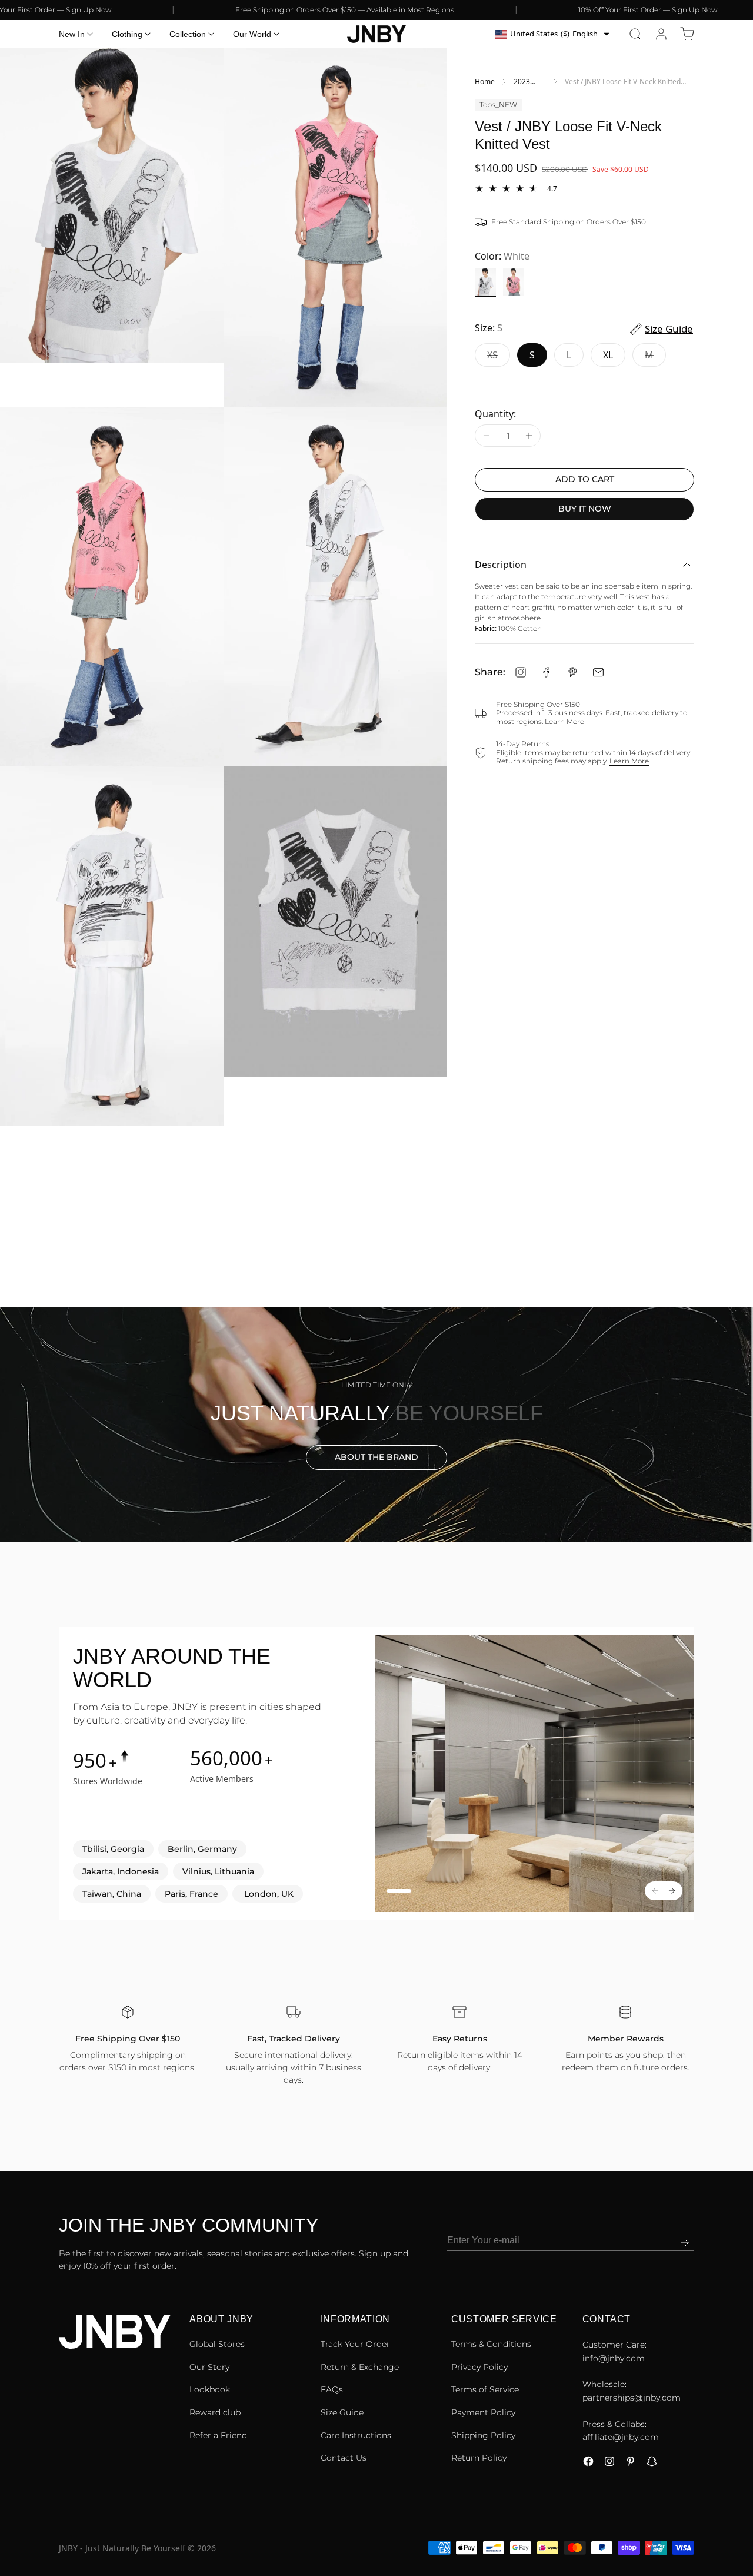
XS (499, 358)
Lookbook (210, 2389)
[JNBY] (376, 34)
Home (485, 82)
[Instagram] (521, 672)
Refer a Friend (218, 2435)
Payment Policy (483, 2412)
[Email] (598, 672)
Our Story (209, 2367)
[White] (485, 283)
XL (608, 355)
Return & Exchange (360, 2367)
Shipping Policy (483, 2435)
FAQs (332, 2389)
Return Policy (479, 2458)
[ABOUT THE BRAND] (376, 1425)
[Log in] (661, 34)
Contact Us (344, 2458)
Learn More (564, 721)
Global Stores (217, 2344)
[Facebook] (547, 672)
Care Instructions (356, 2435)
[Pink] (514, 283)
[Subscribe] (685, 2243)
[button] (635, 34)
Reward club (215, 2412)
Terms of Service (485, 2389)
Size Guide (342, 2412)
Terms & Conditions (491, 2344)
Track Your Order (355, 2344)
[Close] (744, 2517)
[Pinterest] (572, 672)
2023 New (522, 82)
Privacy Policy (479, 2367)
